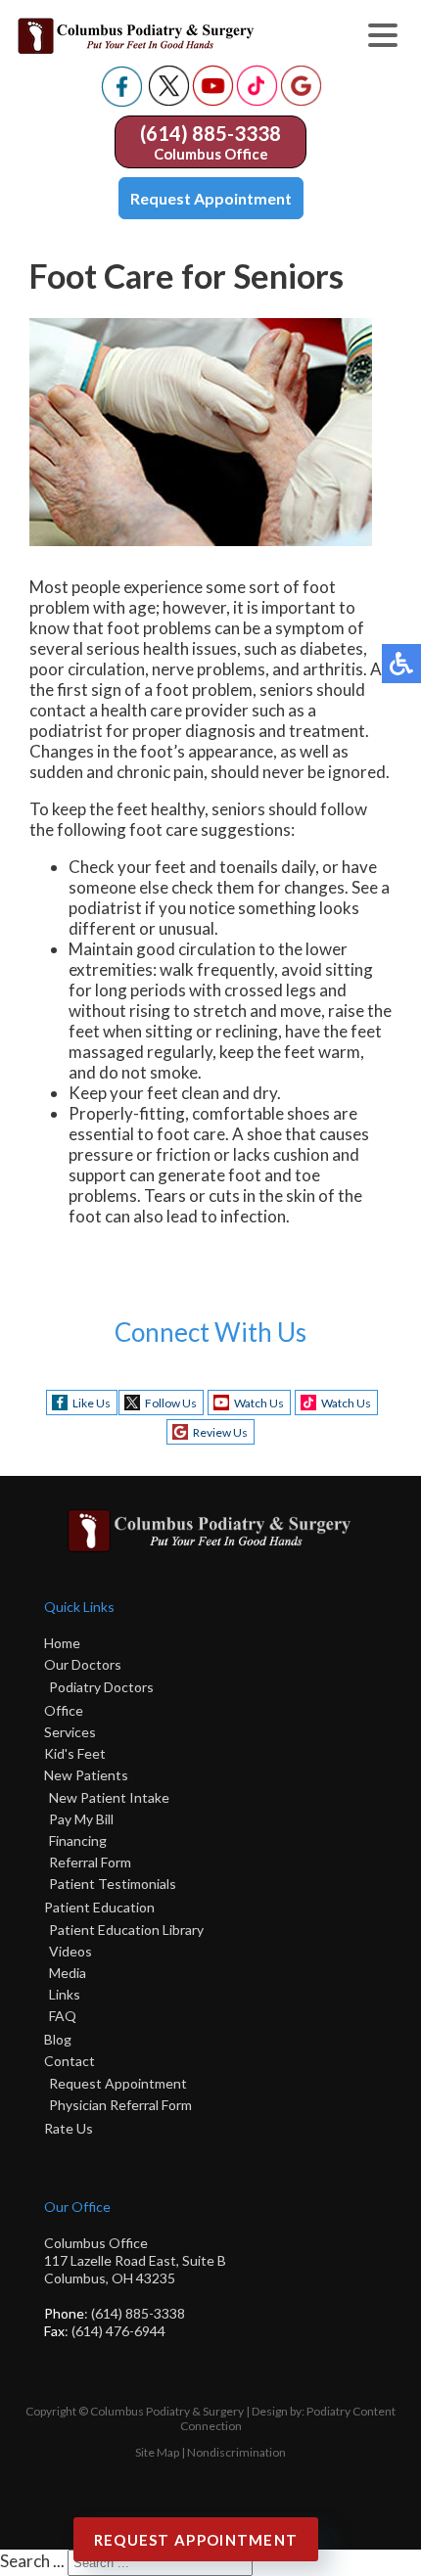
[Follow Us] (169, 100)
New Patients (86, 1775)
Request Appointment (211, 198)
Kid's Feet (75, 1753)
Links (65, 1994)
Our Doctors (83, 1664)
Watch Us (259, 1403)
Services (70, 1732)
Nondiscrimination (236, 2452)
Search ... (32, 2561)
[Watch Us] (213, 100)
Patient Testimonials (113, 1884)
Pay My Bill (81, 1819)
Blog (58, 2039)
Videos (70, 1951)
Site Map (157, 2452)
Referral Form (90, 1862)
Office (64, 1710)
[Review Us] (301, 100)
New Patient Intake (109, 1797)
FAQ (63, 2016)
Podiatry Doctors (101, 1687)
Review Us (220, 1432)
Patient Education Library (126, 1930)
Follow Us (171, 1403)
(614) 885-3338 (210, 133)
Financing (78, 1840)
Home (62, 1643)
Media (68, 1973)
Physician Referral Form (120, 2105)
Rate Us (69, 2128)
